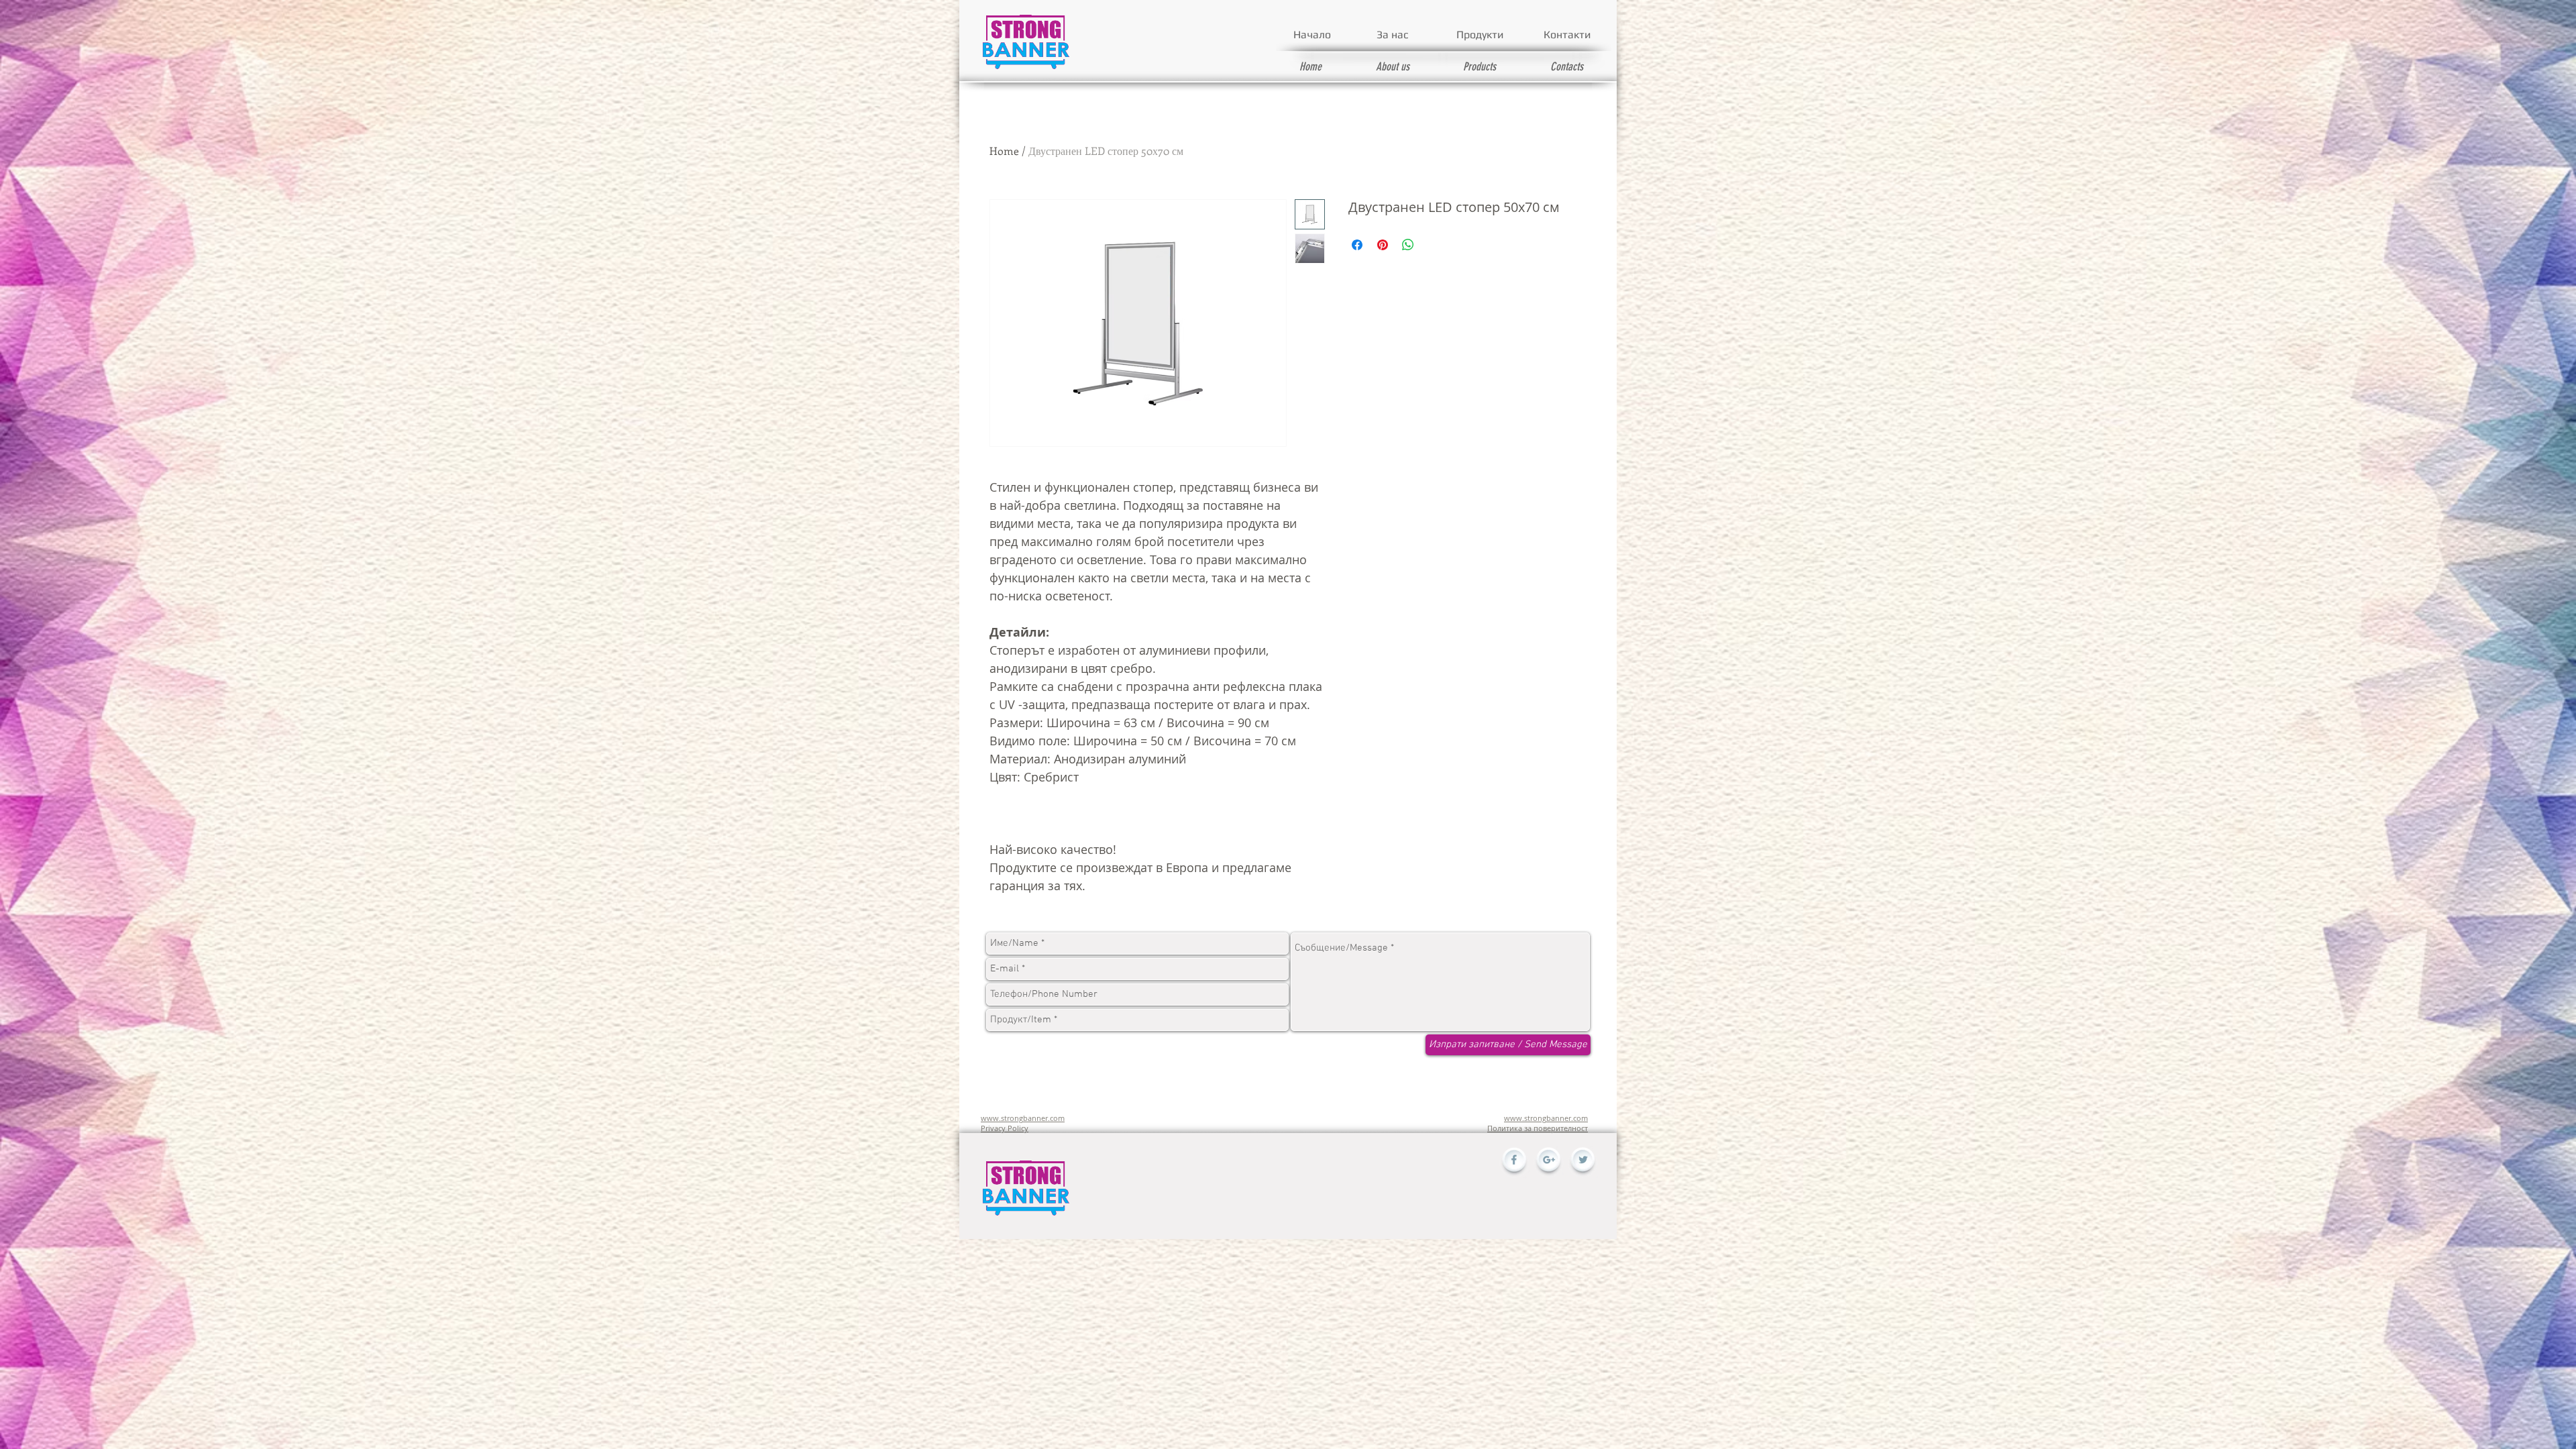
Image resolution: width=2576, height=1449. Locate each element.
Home (1004, 151)
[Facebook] (1514, 1163)
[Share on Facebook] (1357, 245)
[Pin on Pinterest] (1383, 245)
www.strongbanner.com (1023, 1118)
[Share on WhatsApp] (1408, 245)
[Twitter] (1582, 1163)
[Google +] (1548, 1163)
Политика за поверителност (1538, 1128)
